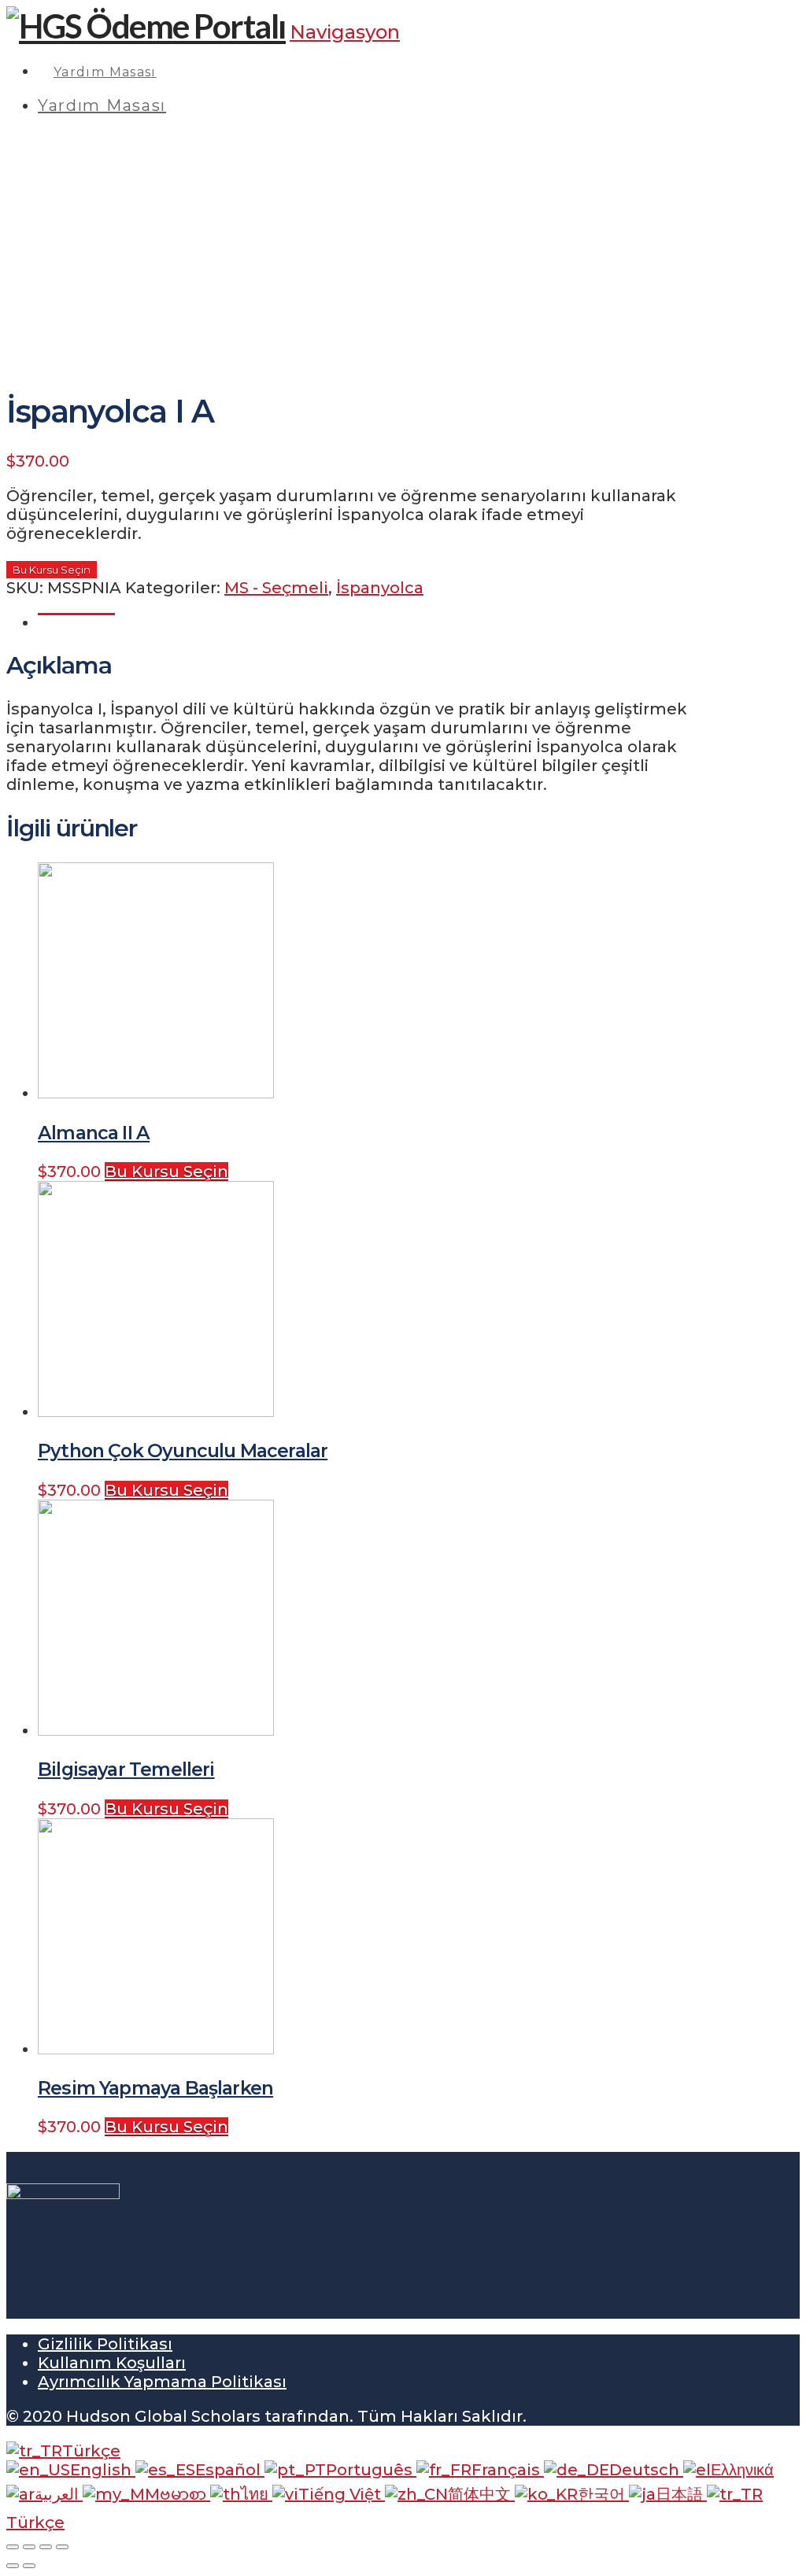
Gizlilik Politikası (105, 2344)
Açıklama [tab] (76, 622)
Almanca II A (94, 1133)
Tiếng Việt (342, 2494)
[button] (345, 32)
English (103, 2470)
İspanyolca (380, 588)
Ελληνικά (742, 2470)
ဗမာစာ (185, 2494)
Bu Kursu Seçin (52, 570)
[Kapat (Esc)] (13, 2547)
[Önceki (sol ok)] (13, 2566)
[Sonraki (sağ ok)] (29, 2566)
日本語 (681, 2494)
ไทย (257, 2494)
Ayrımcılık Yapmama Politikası (162, 2382)
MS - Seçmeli (276, 588)
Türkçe (91, 2451)
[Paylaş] (29, 2547)
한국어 (603, 2494)
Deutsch (646, 2470)
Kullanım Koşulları (112, 2363)
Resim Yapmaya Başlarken (155, 2088)
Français (508, 2470)
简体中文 (481, 2494)
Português (371, 2470)
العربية (59, 2494)
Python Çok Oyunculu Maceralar (183, 1450)
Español (230, 2470)
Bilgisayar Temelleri (126, 1769)
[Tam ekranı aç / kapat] (46, 2547)
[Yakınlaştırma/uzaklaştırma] (62, 2547)
